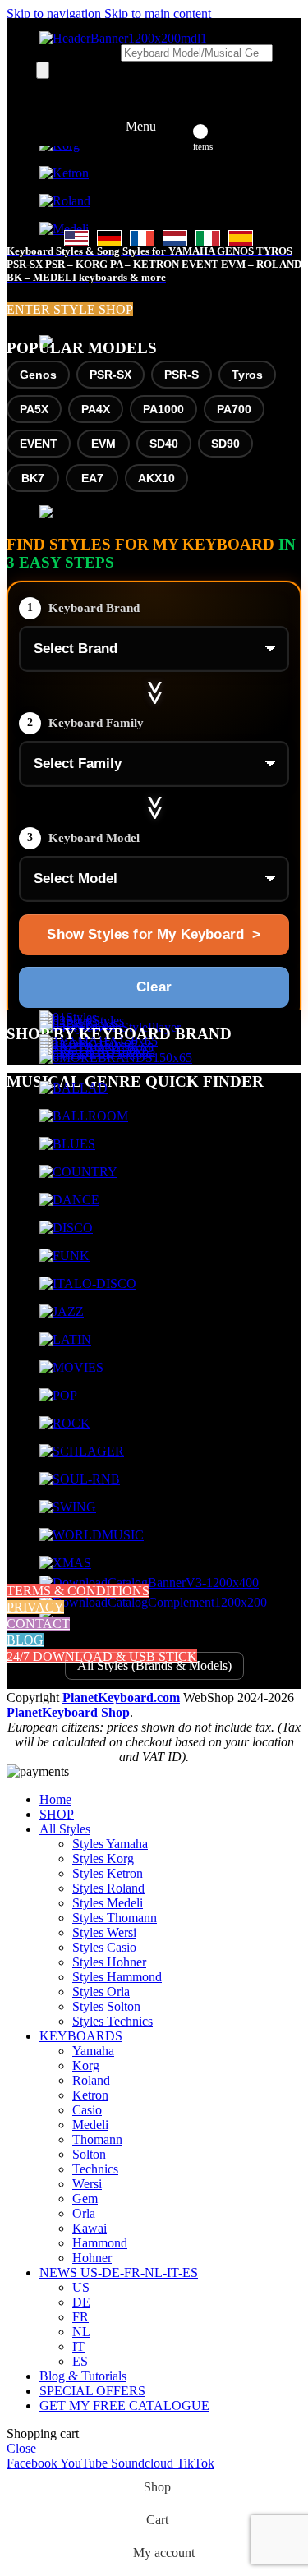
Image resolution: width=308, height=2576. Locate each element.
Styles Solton (106, 2006)
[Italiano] (208, 238)
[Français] (142, 238)
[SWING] (68, 1507)
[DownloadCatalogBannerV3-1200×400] (149, 1582)
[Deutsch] (109, 238)
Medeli (90, 2125)
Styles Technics (113, 2021)
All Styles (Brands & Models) (154, 1665)
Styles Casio (104, 1947)
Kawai (90, 2228)
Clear (154, 987)
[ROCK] (65, 1423)
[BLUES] (67, 1144)
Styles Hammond (117, 1977)
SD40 (164, 444)
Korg (86, 2065)
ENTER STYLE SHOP (70, 309)
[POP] (58, 1395)
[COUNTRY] (78, 1172)
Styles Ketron (108, 1873)
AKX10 (156, 478)
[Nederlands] (175, 238)
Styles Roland (108, 1888)
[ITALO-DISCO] (88, 1283)
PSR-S (182, 375)
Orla (84, 2213)
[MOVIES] (71, 1367)
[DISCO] (66, 1228)
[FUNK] (64, 1256)
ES (80, 2361)
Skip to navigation (55, 14)
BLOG (25, 1640)
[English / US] (76, 238)
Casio (87, 2110)
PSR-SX (110, 375)
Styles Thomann (115, 1918)
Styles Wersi (104, 1932)
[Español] (241, 238)
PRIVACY (35, 1607)
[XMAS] (65, 1563)
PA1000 (163, 409)
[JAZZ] (62, 1311)
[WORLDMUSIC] (92, 1535)
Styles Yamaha (110, 1844)
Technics (95, 2169)
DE (81, 2302)
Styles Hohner (109, 1962)
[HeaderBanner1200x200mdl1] (123, 38)
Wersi (87, 2184)
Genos (38, 375)
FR (80, 2317)
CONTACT (38, 1624)
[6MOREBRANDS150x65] (116, 1058)
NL (81, 2332)
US (81, 2287)
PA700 (234, 409)
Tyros (247, 375)
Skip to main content (158, 14)
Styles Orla (101, 1992)
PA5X (34, 409)
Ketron (90, 2095)
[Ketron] (64, 173)
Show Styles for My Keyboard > (154, 934)
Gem (85, 2199)
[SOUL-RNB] (80, 1479)
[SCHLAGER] (82, 1451)
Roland (91, 2080)
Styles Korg (103, 1858)
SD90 (225, 444)
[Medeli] (64, 229)
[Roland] (65, 201)
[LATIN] (65, 1339)
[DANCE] (69, 1200)
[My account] (179, 126)
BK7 (33, 478)
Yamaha (93, 2051)
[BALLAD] (74, 1088)
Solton (89, 2154)
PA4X (96, 409)
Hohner (92, 2258)
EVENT (39, 444)
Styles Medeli (108, 1903)
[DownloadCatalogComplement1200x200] (153, 1602)
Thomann (97, 2139)
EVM (103, 444)
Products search (78, 52)
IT (78, 2346)
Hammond (100, 2243)
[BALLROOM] (84, 1116)
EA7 (92, 478)
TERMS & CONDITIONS (78, 1591)
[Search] (43, 70)
